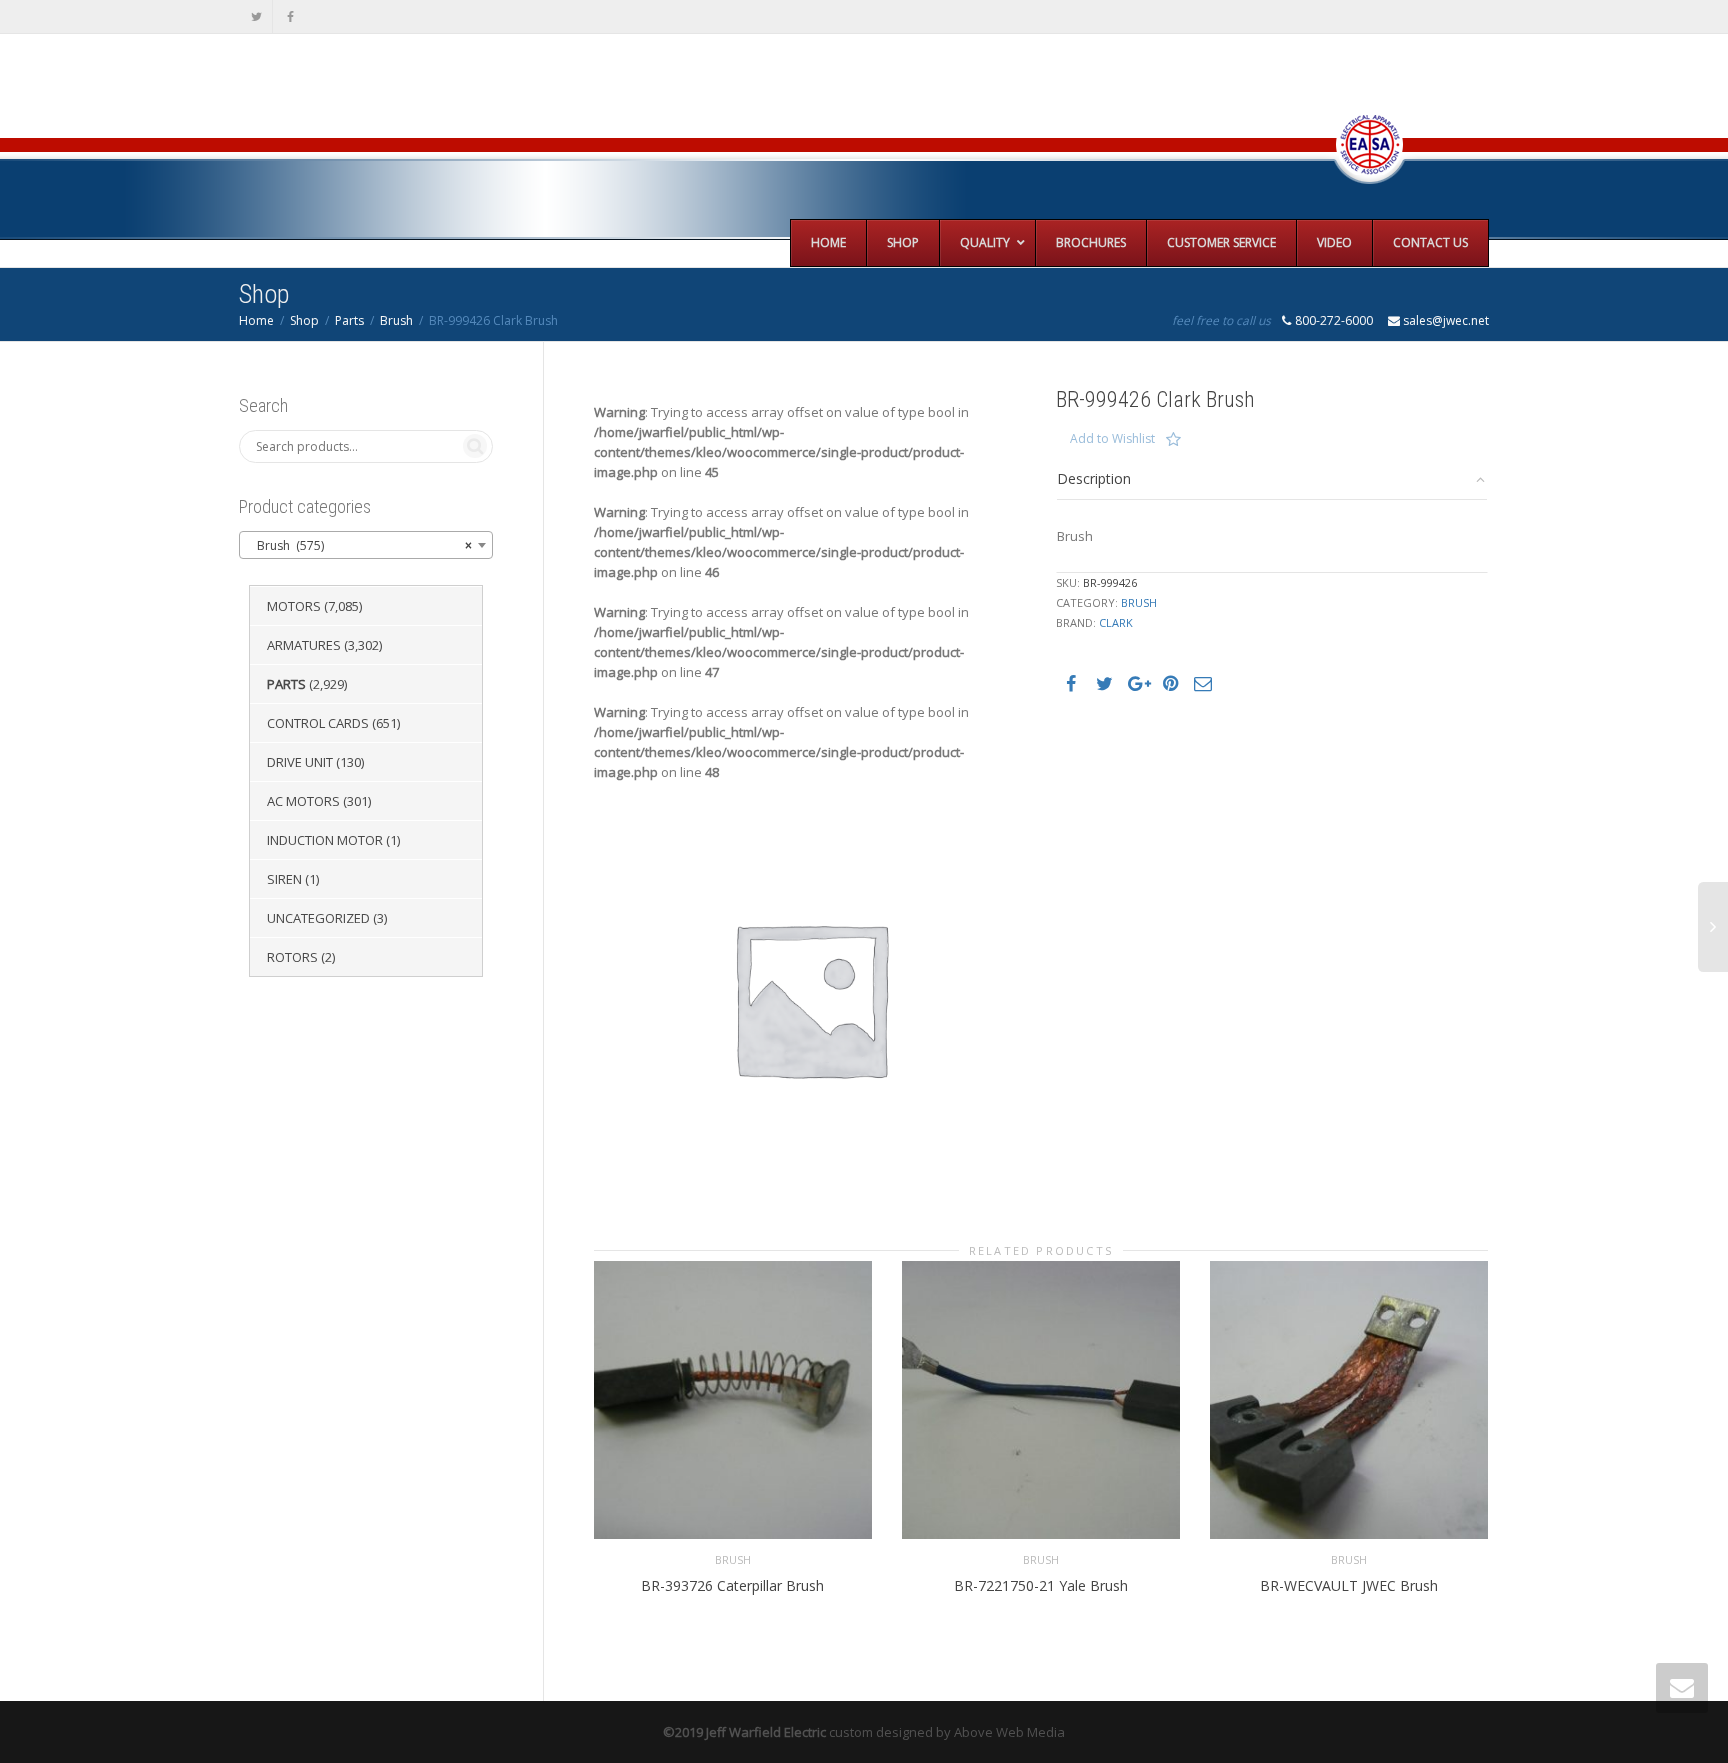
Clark (1116, 622)
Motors (294, 606)
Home (256, 320)
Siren (284, 879)
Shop (304, 320)
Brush (396, 320)
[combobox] (366, 545)
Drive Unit (300, 762)
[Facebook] (290, 16)
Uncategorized (318, 918)
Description (1094, 478)
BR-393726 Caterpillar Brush (732, 1585)
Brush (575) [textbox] (360, 545)
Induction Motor (325, 840)
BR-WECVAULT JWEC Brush (1349, 1585)
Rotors (292, 957)
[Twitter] (256, 16)
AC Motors (303, 801)
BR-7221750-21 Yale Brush (1041, 1585)
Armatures (304, 645)
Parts (349, 320)
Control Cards (318, 723)
